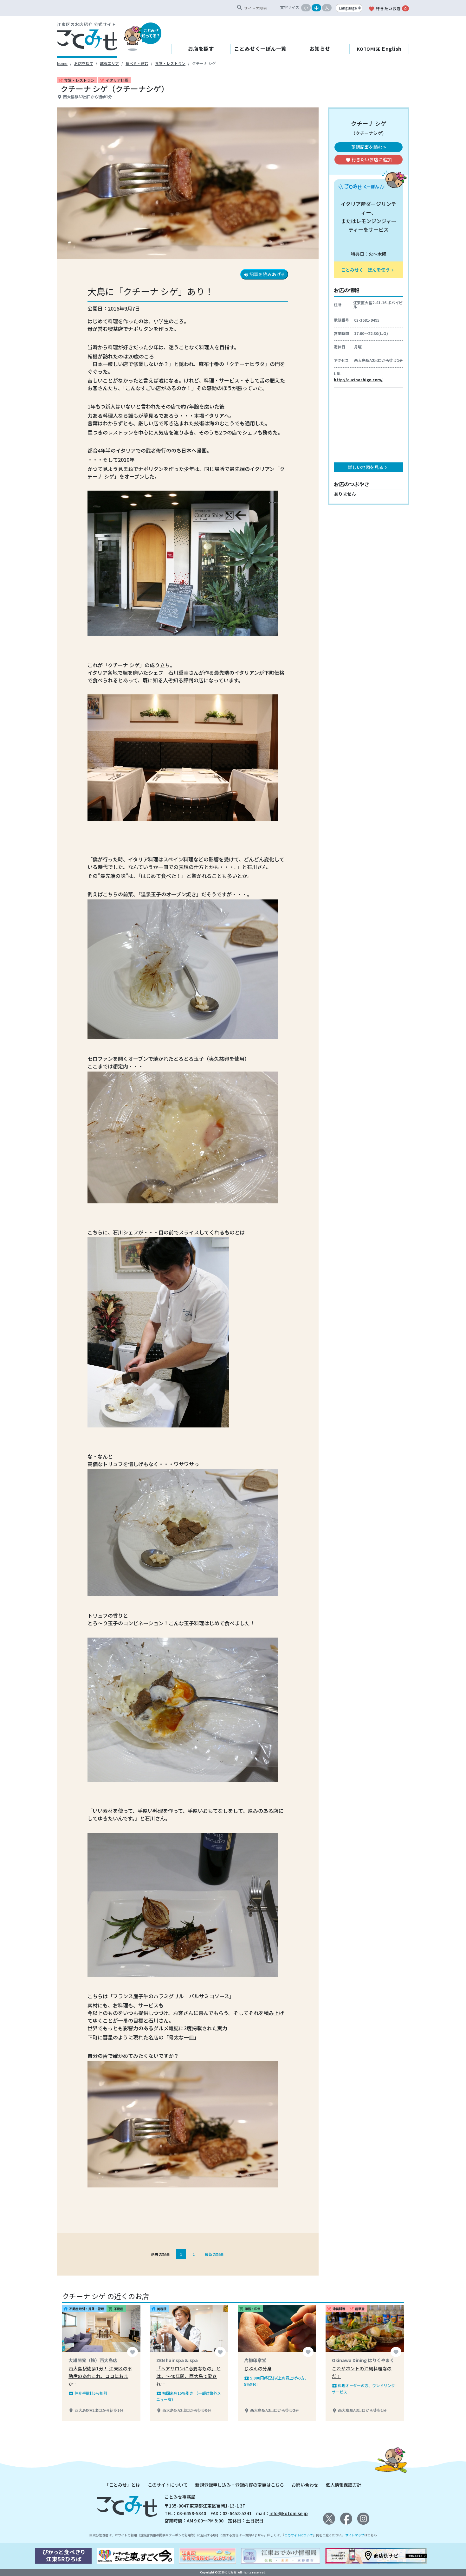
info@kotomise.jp (289, 2513)
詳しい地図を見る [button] (368, 467)
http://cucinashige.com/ (358, 380)
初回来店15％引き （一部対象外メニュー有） (189, 2396)
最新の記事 (214, 2254)
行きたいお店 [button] (369, 159)
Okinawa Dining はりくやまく (363, 2360)
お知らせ (320, 48)
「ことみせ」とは (122, 2485)
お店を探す (201, 48)
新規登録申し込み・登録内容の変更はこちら (240, 2485)
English (379, 48)
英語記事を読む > (369, 147)
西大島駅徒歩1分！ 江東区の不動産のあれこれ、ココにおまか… (100, 2376)
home (62, 63)
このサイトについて (168, 2485)
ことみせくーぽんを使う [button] (368, 270)
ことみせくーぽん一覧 (260, 48)
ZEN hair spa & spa (177, 2360)
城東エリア (109, 63)
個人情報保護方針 (344, 2485)
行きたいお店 (387, 9)
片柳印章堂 (255, 2360)
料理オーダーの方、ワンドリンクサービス (363, 2389)
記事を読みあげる (264, 274)
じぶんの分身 (258, 2368)
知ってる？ (151, 33)
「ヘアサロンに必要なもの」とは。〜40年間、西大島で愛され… (188, 2376)
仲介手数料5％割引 (88, 2393)
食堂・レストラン (170, 63)
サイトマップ (355, 2535)
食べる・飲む (137, 63)
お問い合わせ (305, 2485)
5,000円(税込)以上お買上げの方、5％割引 (276, 2381)
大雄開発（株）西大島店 (93, 2360)
